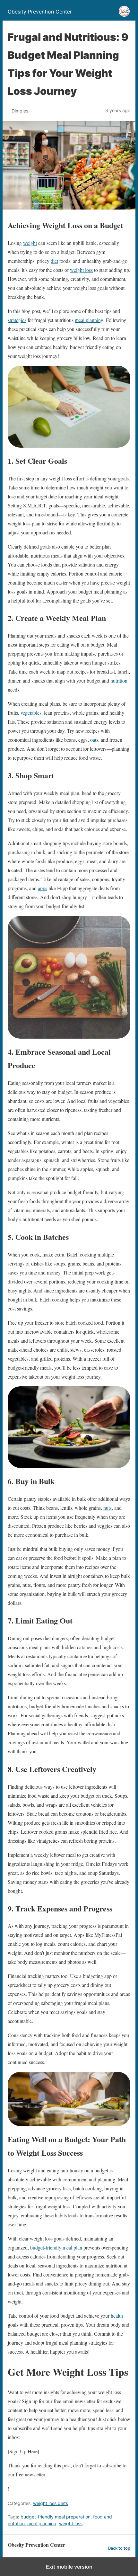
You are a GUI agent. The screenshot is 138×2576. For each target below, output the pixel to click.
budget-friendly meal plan (56, 2247)
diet (54, 261)
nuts (108, 1508)
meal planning (89, 320)
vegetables (31, 713)
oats (94, 740)
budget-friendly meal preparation (56, 2517)
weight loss (81, 270)
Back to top (119, 2548)
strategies (17, 320)
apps (43, 888)
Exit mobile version (69, 2567)
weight (30, 243)
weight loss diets (51, 2503)
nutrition (119, 680)
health (117, 2316)
